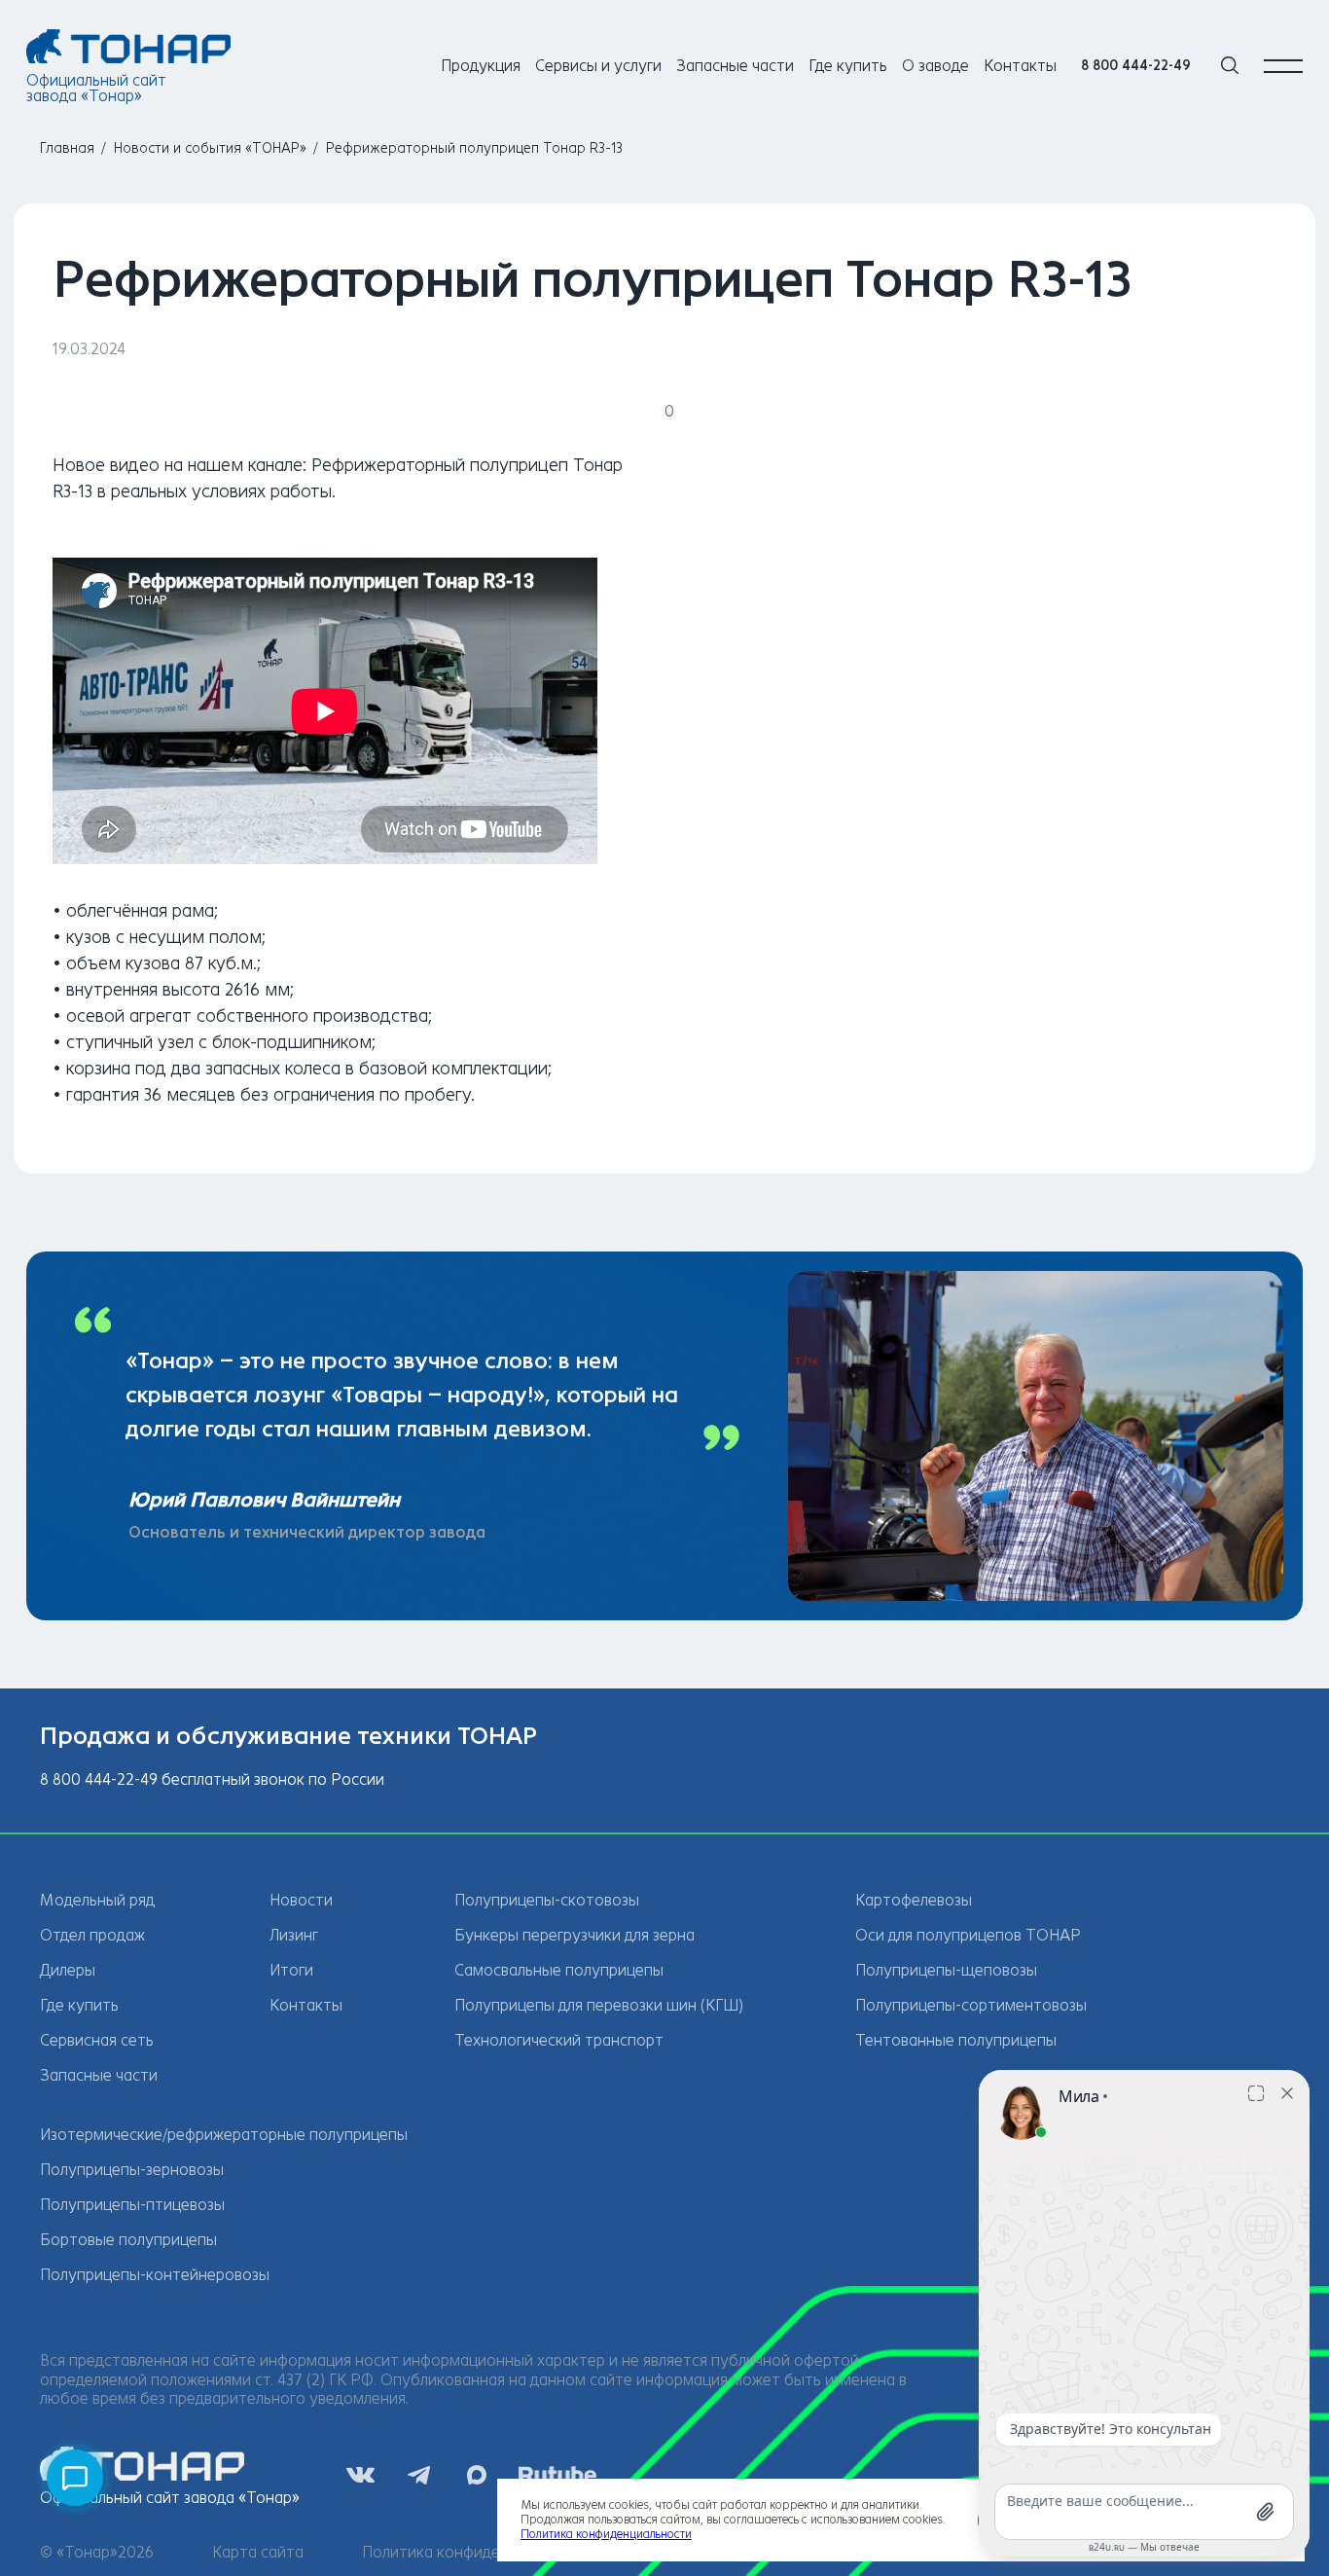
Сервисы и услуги (598, 66)
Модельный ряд (97, 1900)
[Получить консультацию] (75, 2478)
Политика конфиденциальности (478, 2552)
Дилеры (68, 1970)
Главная (67, 148)
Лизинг (294, 1935)
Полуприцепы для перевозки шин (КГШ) (599, 2005)
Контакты (1020, 66)
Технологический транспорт (559, 2040)
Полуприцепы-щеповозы (946, 1970)
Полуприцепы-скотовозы (547, 1900)
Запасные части (735, 66)
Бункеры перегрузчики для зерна (575, 1935)
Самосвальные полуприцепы (559, 1970)
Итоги (291, 1970)
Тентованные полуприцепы (956, 2040)
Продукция (481, 66)
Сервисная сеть (97, 2040)
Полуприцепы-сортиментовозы (971, 2005)
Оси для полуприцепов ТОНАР (968, 1935)
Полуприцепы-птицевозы (132, 2205)
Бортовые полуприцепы (128, 2240)
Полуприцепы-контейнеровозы (155, 2275)
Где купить (848, 66)
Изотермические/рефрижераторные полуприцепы (224, 2135)
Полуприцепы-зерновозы (132, 2170)
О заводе (935, 66)
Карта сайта (258, 2552)
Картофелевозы (914, 1900)
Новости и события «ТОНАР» (210, 148)
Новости (301, 1900)
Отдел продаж (92, 1935)
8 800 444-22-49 (1136, 66)
